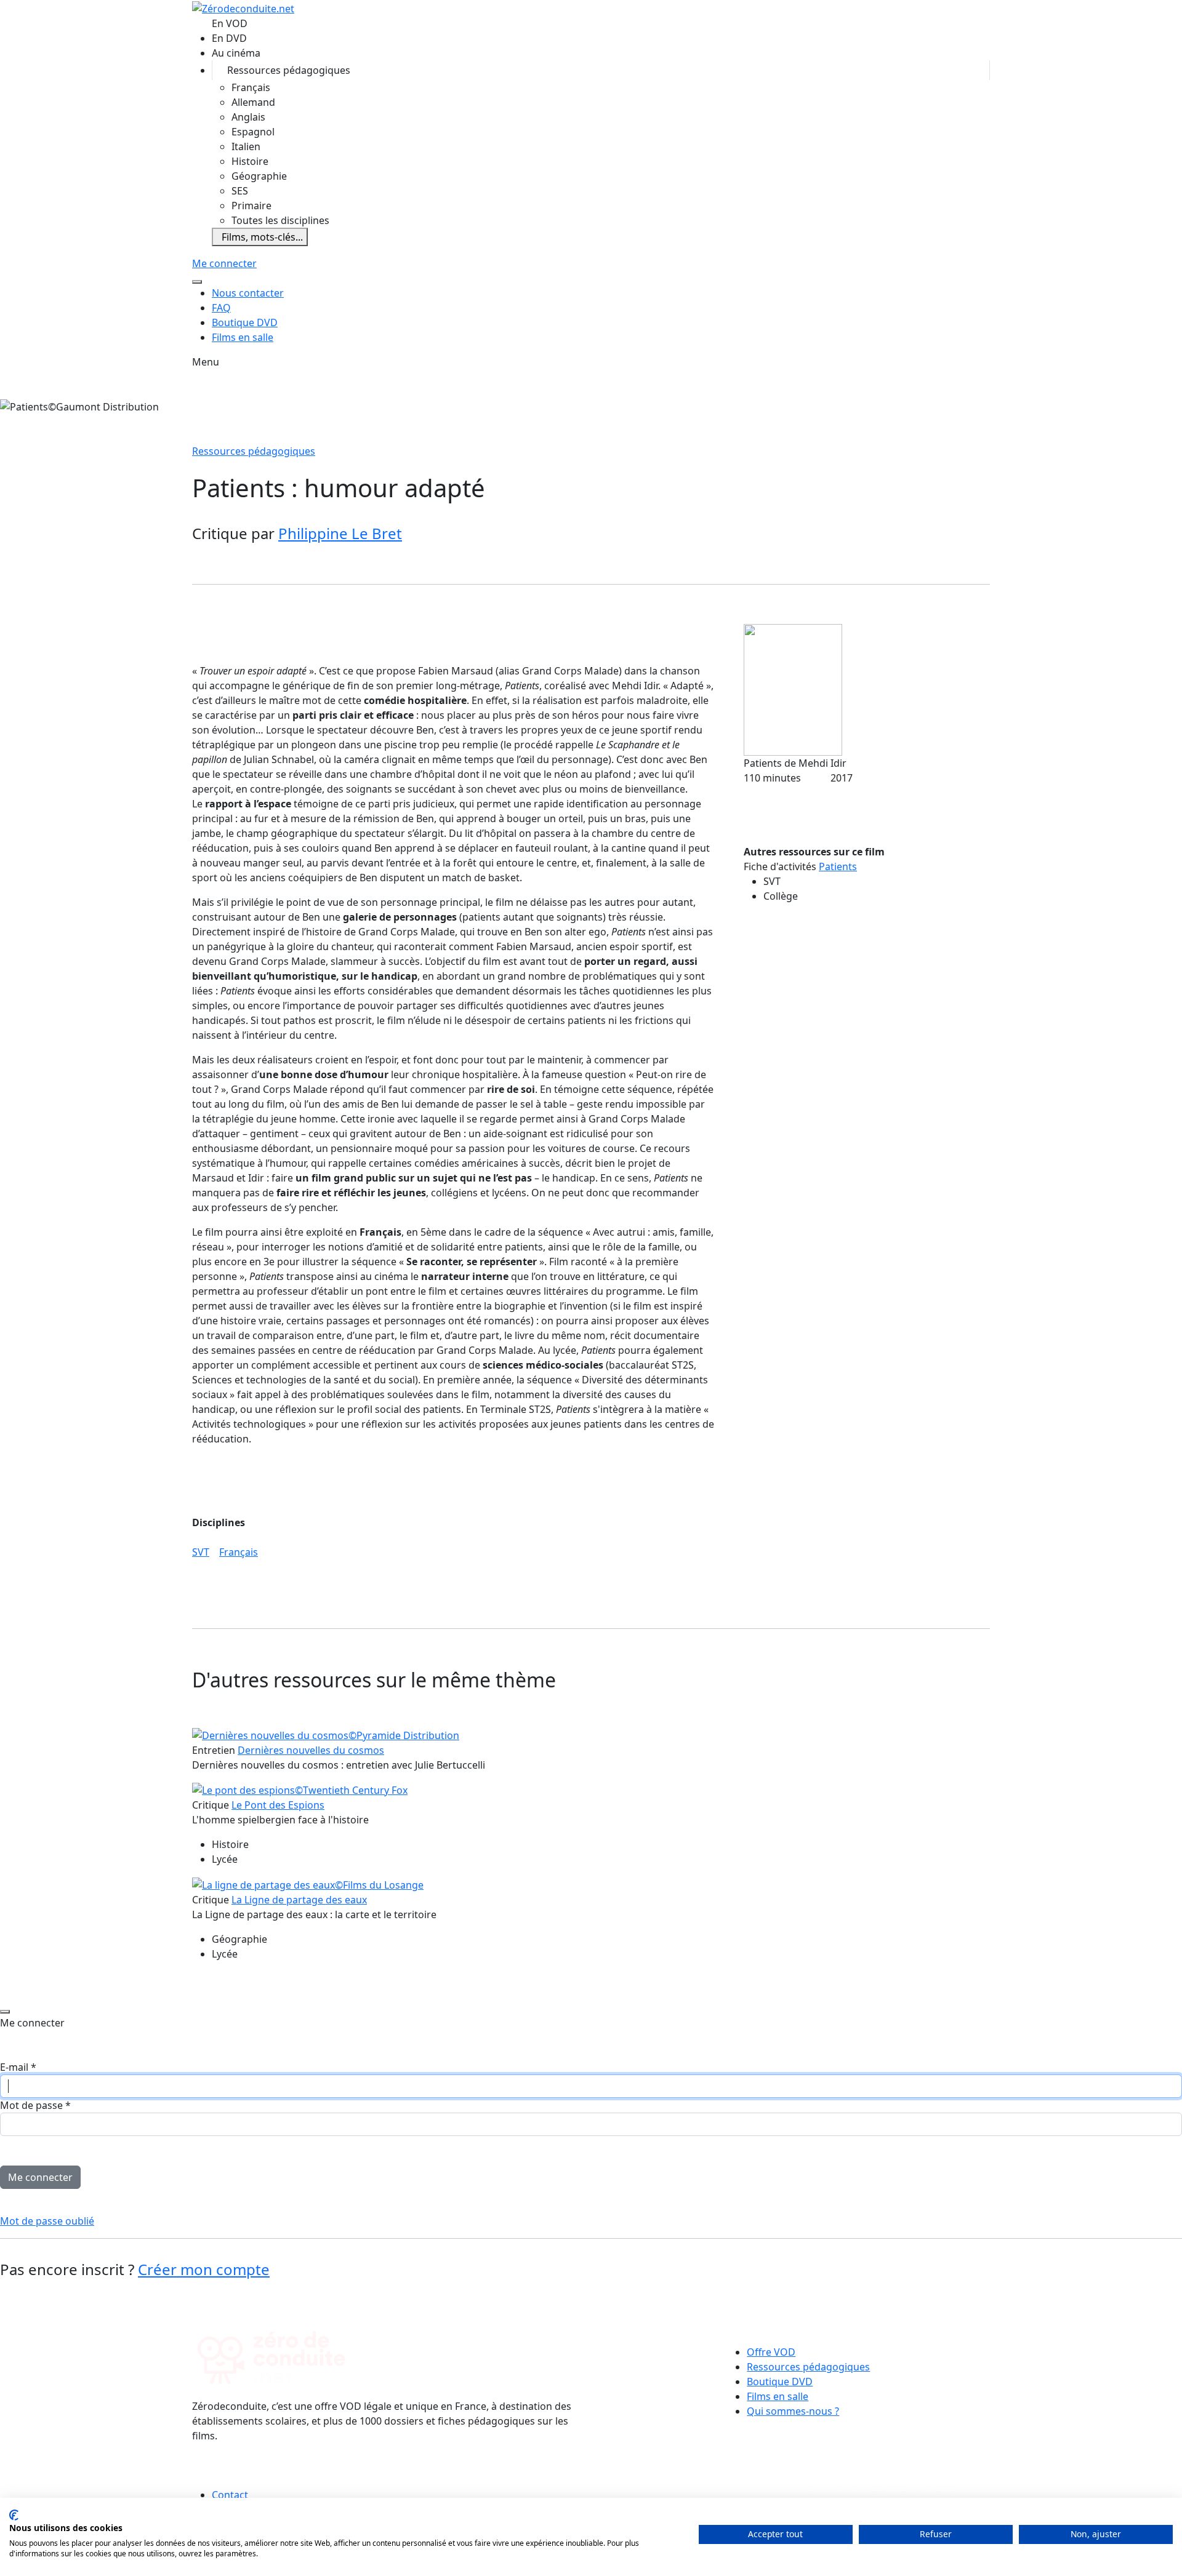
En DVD (229, 38)
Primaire (251, 206)
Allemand (253, 102)
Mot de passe (35, 2105)
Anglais (248, 117)
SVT (201, 1552)
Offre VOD (771, 2352)
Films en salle (243, 337)
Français (251, 87)
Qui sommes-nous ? (793, 2411)
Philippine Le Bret (340, 533)
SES (240, 191)
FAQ (221, 308)
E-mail (18, 2067)
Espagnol (253, 132)
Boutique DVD (245, 322)
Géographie (259, 176)
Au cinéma (236, 53)
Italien (246, 146)
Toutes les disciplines (280, 220)
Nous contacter (248, 293)
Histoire (250, 161)
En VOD (230, 23)
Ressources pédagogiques (289, 70)
